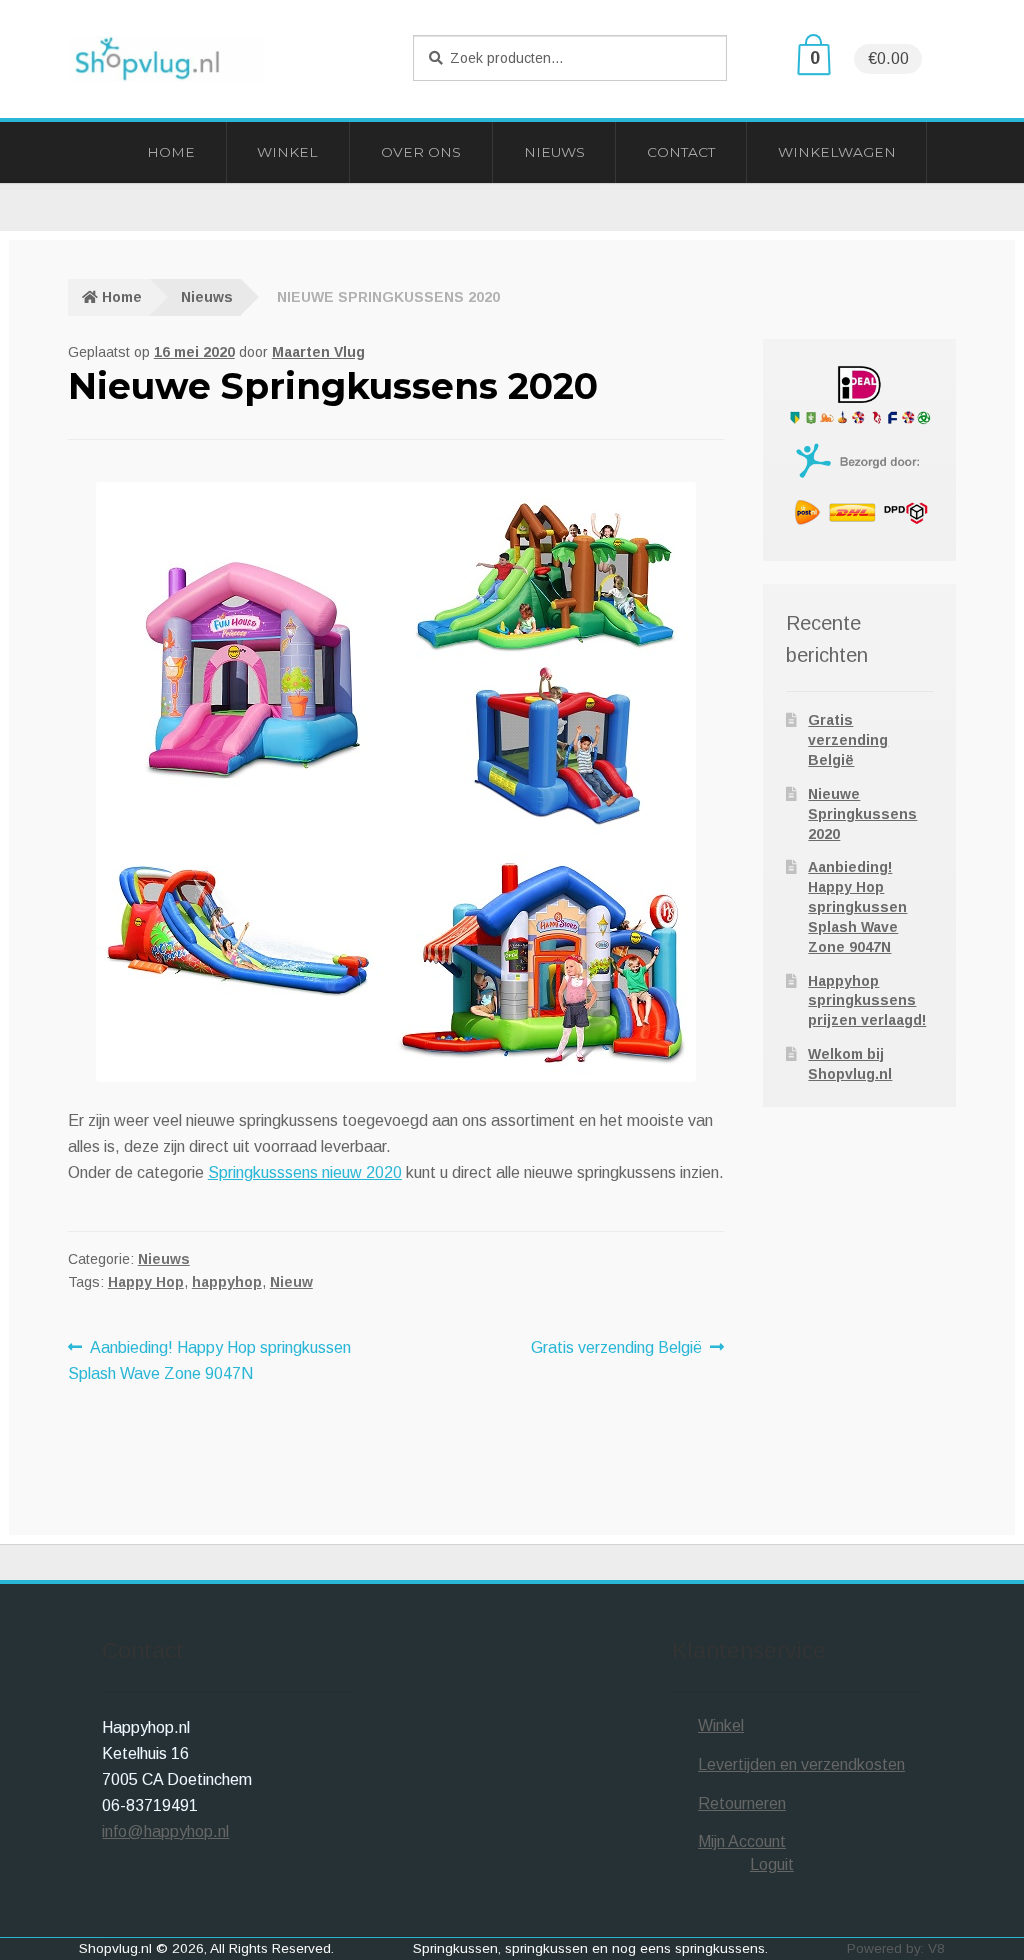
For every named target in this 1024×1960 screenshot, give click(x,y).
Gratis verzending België (616, 1349)
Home (171, 152)
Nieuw (291, 1282)
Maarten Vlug (318, 352)
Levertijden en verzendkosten (801, 1764)
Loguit (772, 1864)
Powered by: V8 (896, 1948)
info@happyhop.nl (165, 1831)
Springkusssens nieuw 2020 (305, 1172)
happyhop (227, 1282)
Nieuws (554, 152)
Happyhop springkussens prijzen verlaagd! (867, 1001)
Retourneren (742, 1803)
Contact (681, 152)
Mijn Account (742, 1841)
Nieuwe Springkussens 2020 (862, 814)
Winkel (287, 152)
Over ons (421, 152)
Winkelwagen (837, 152)
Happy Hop (146, 1282)
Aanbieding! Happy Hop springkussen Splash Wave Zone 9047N (210, 1360)
